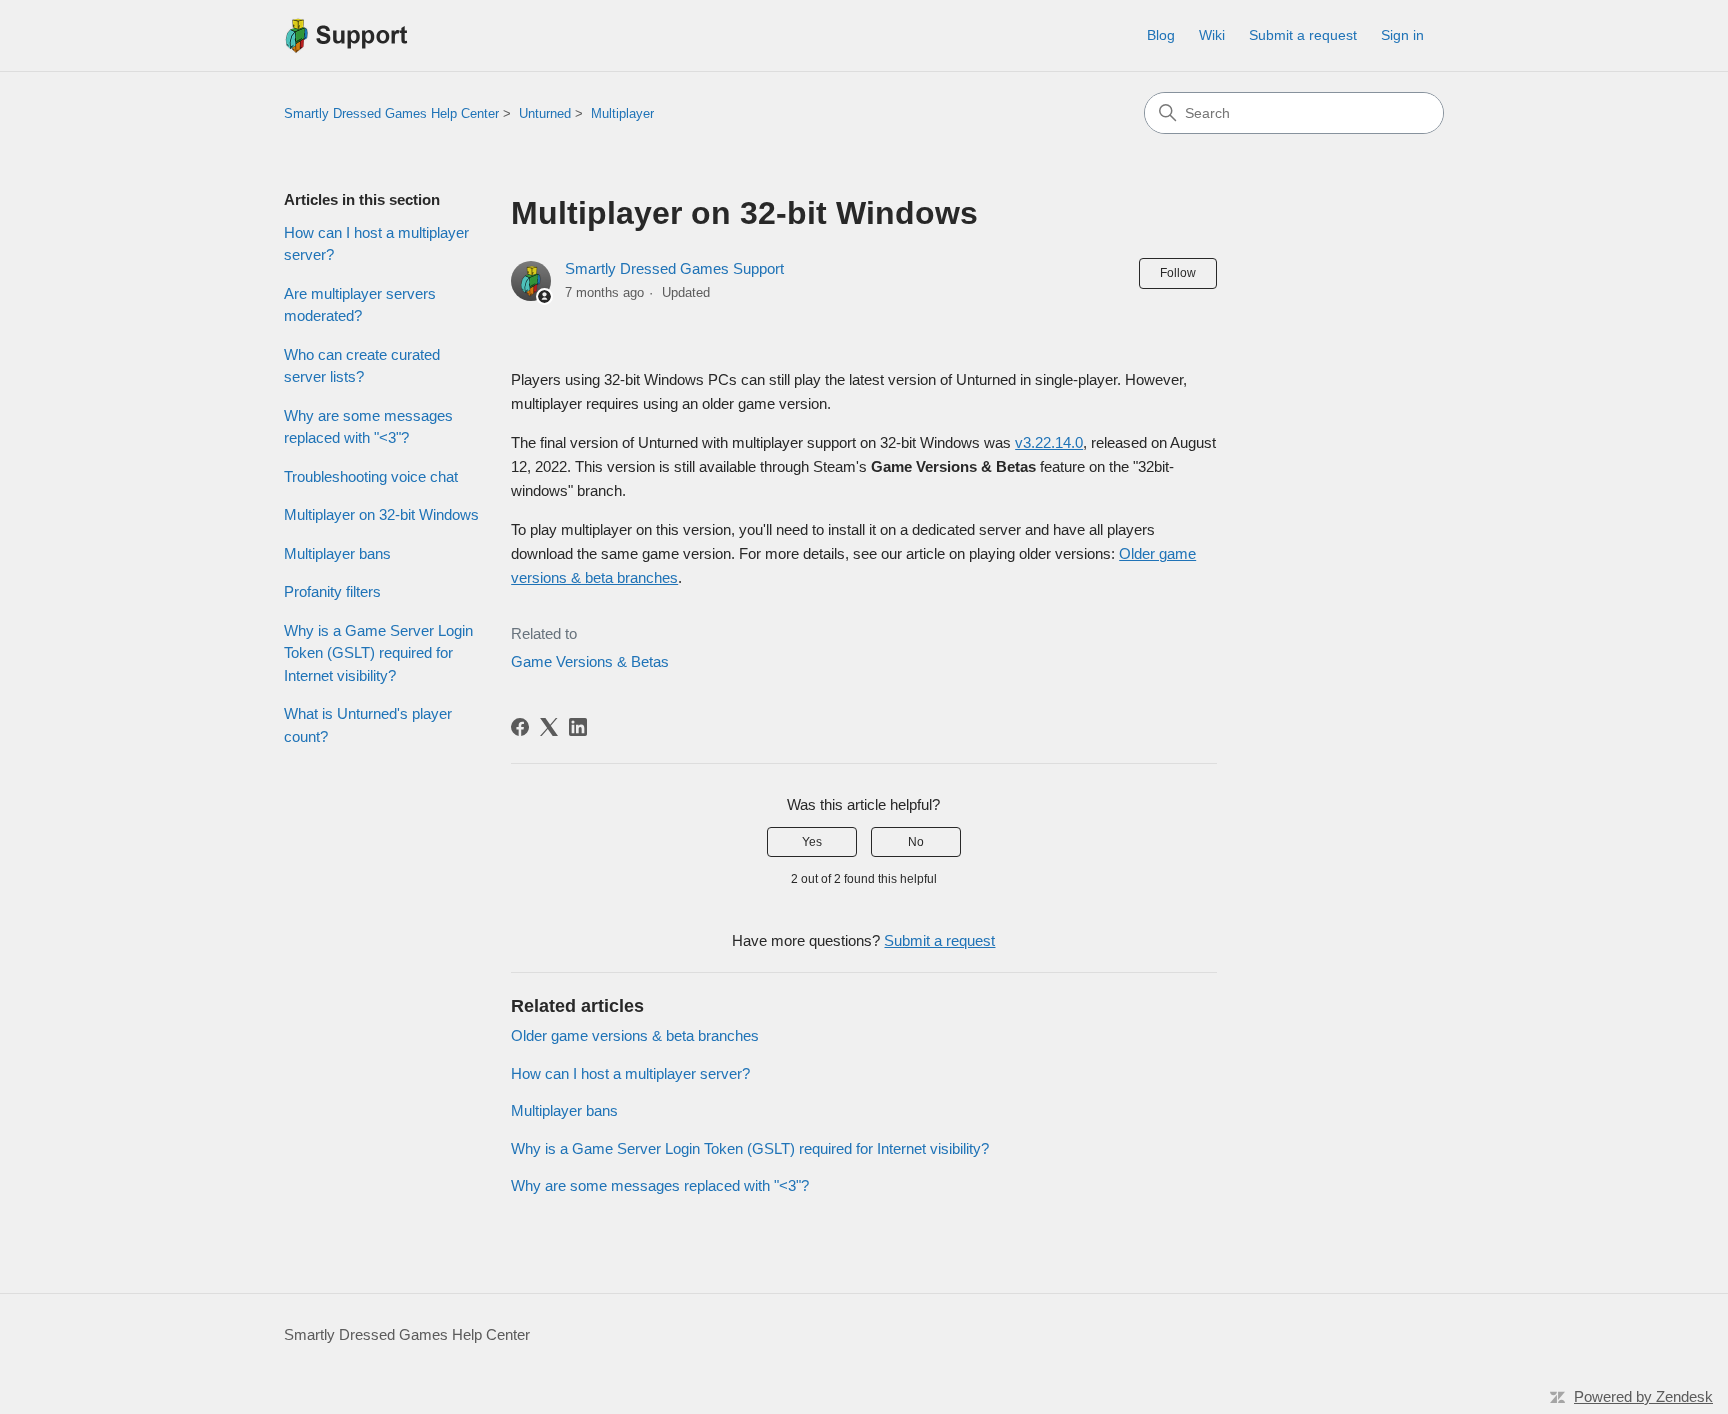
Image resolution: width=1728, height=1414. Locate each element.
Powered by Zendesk (1643, 1396)
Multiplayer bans (337, 553)
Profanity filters (332, 591)
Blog (1161, 35)
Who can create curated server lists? (362, 366)
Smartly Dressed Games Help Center (391, 113)
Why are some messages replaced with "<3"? (368, 427)
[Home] (346, 35)
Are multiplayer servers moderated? (360, 305)
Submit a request (1303, 35)
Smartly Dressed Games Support (674, 268)
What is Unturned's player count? (368, 725)
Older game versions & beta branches (635, 1035)
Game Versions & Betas (590, 661)
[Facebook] (520, 727)
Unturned (545, 113)
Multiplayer (622, 113)
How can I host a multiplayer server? (376, 244)
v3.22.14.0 (1049, 442)
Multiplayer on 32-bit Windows (381, 514)
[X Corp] (549, 727)
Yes (812, 842)
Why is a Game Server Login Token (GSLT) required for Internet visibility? (378, 653)
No (916, 842)
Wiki (1212, 35)
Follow (1178, 273)
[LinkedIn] (578, 727)
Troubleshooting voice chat (371, 476)
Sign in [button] (1402, 35)
